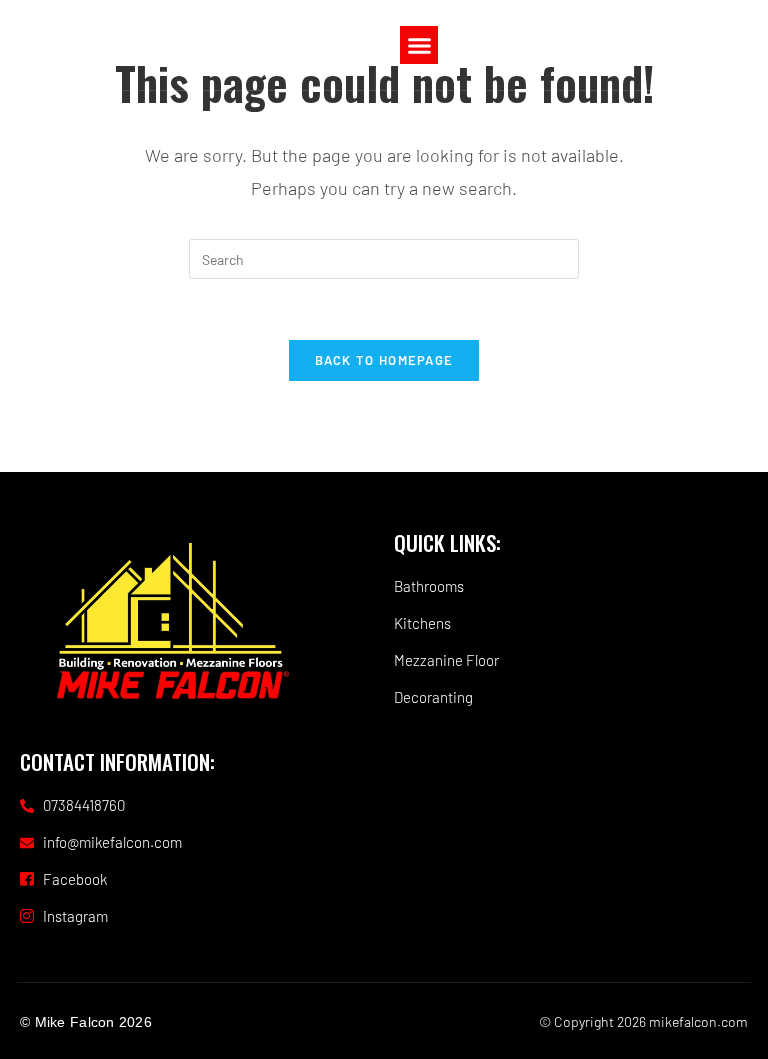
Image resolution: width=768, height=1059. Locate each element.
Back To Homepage (384, 360)
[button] (419, 45)
